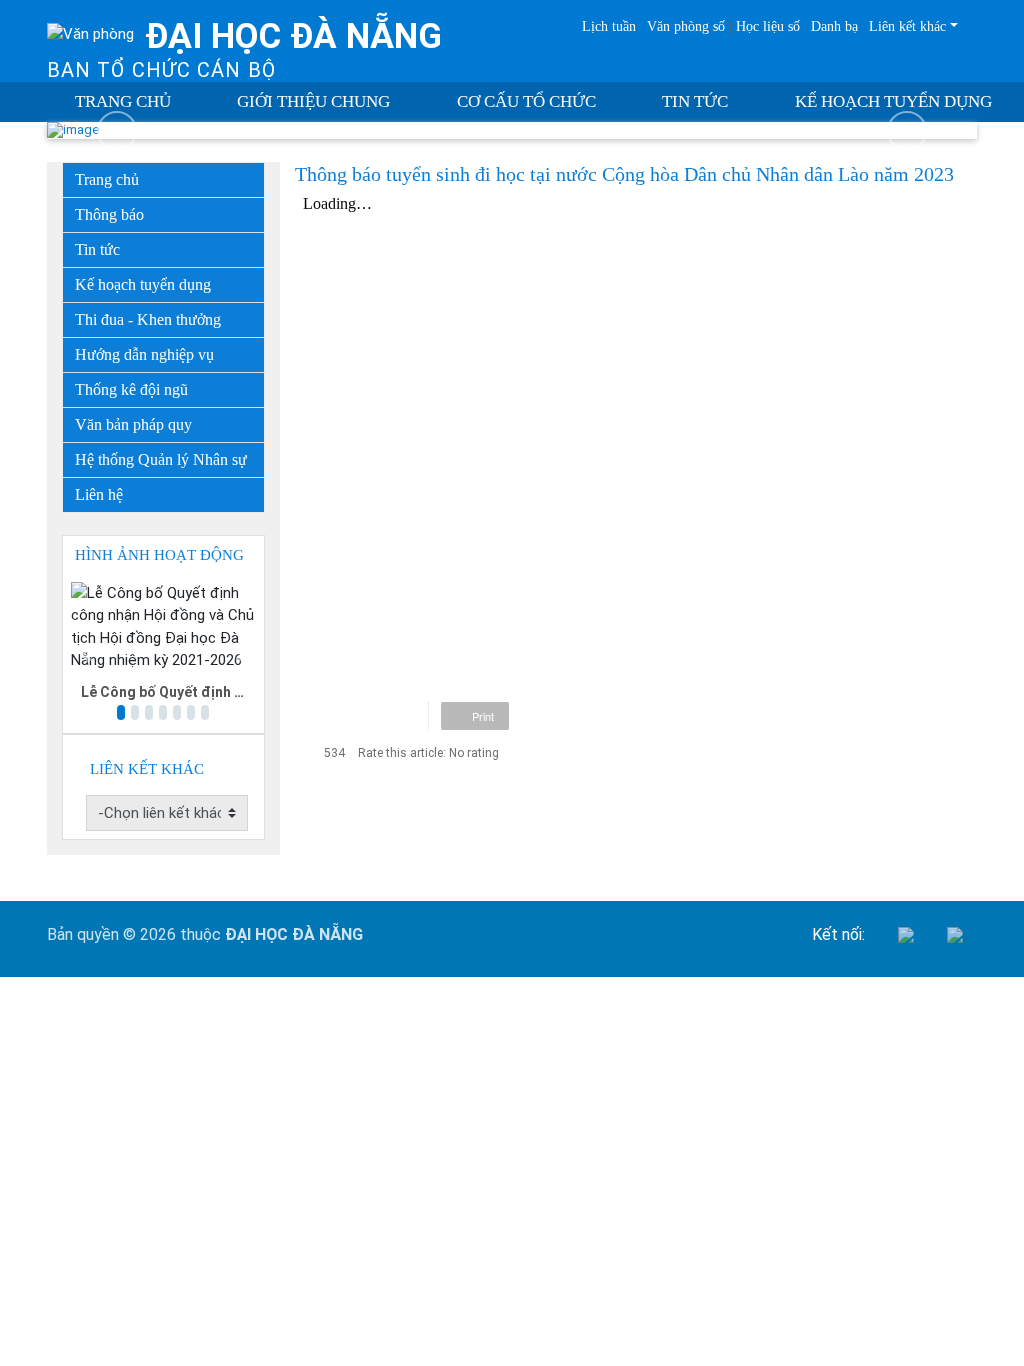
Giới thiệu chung (313, 101)
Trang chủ (123, 101)
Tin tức (695, 101)
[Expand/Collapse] (251, 350)
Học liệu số (768, 26)
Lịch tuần (609, 26)
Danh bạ (834, 26)
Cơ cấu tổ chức (526, 101)
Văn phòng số (686, 26)
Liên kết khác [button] (907, 26)
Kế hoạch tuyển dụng (893, 101)
